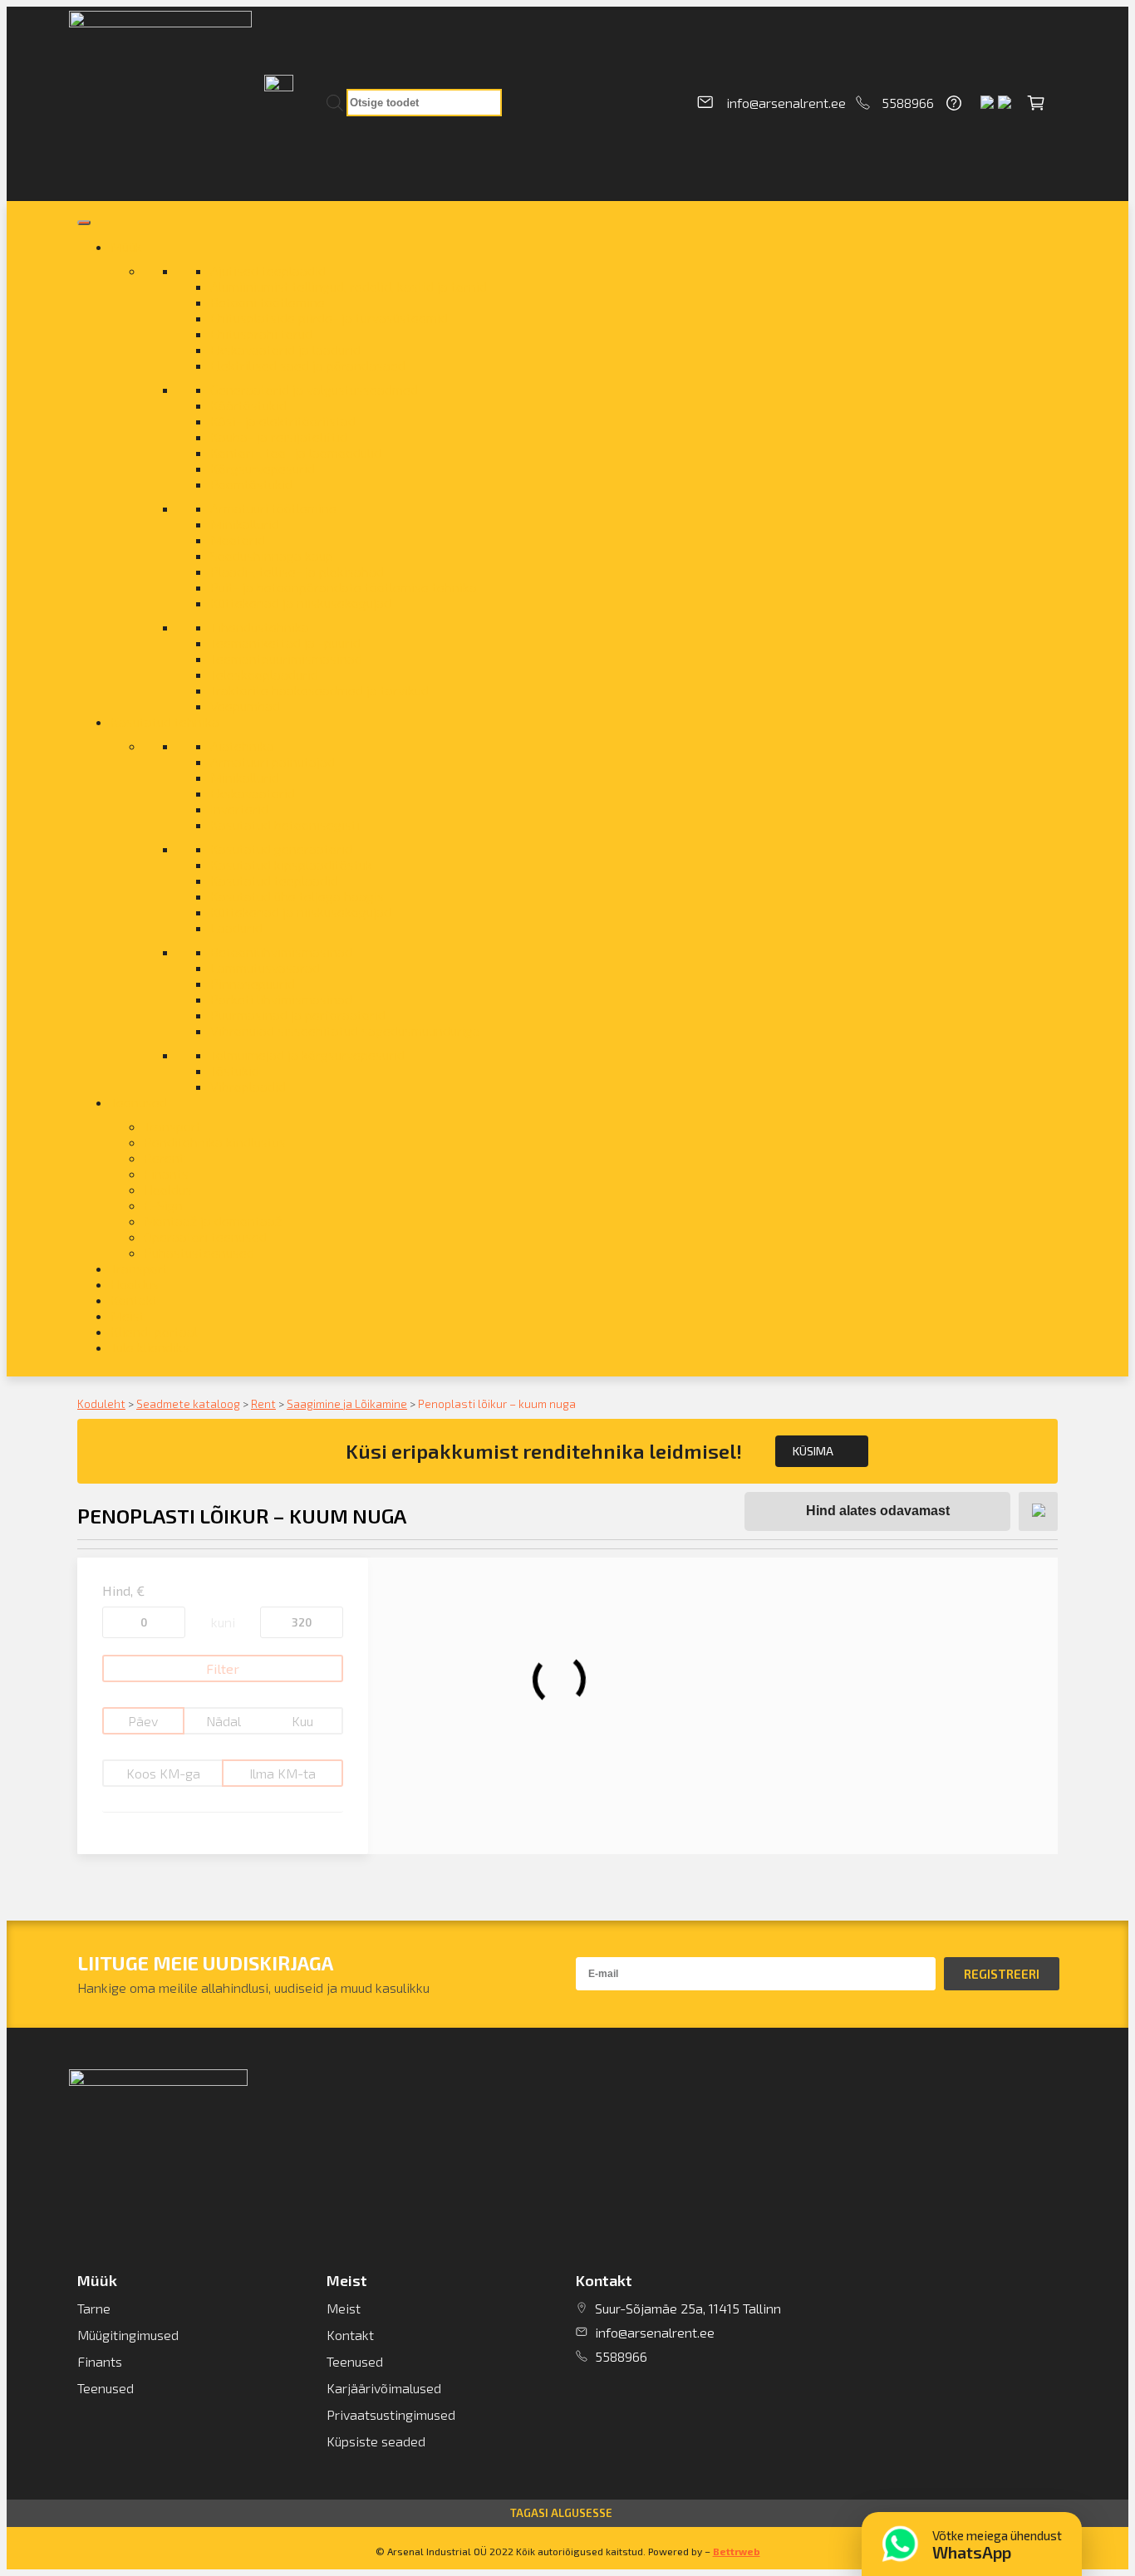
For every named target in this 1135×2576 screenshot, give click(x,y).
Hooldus (168, 1189)
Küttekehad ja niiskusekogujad (301, 603)
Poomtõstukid (251, 484)
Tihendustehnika (260, 627)
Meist (128, 1315)
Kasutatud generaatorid (281, 849)
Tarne (94, 2308)
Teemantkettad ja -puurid (285, 643)
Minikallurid (245, 524)
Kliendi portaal (154, 1331)
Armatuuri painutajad (273, 761)
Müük (126, 246)
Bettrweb (737, 2551)
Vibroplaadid (248, 1086)
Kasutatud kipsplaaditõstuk (291, 864)
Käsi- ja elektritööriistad (283, 421)
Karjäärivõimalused (384, 2388)
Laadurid (236, 927)
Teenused (139, 1102)
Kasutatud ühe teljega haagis (297, 896)
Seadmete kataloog (188, 1403)
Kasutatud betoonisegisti (285, 824)
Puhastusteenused (199, 1252)
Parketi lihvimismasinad (281, 999)
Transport (172, 1126)
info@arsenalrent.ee (786, 103)
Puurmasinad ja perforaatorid (298, 1015)
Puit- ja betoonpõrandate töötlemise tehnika (344, 587)
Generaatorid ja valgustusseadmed (314, 389)
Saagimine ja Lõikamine (347, 1403)
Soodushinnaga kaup (272, 555)
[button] (567, 2513)
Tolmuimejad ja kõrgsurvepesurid (307, 1055)
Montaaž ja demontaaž (213, 1221)
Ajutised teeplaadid (268, 270)
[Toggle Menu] (84, 223)
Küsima (813, 1451)
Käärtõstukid (248, 405)
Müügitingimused (128, 2335)
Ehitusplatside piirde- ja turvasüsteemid (329, 318)
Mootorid (238, 540)
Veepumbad (245, 706)
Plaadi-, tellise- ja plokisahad (297, 571)
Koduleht (101, 1403)
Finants (166, 1173)
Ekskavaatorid (253, 793)
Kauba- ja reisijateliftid (279, 437)
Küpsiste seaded (376, 2441)
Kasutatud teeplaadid (274, 880)
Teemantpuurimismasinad (286, 658)
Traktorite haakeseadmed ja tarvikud (319, 690)
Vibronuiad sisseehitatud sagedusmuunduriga (345, 1030)
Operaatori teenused (205, 1236)
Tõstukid (235, 1070)
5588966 (908, 103)
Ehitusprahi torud (261, 334)
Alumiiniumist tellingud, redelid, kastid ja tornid (349, 286)
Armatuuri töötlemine (273, 508)
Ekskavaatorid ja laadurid (285, 349)
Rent (263, 1403)
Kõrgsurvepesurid (263, 468)
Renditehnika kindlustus (215, 1142)
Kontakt (134, 1300)
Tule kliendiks (150, 1347)
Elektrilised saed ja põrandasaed (308, 365)
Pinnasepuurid (253, 983)
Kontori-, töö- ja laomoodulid (296, 452)
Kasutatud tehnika (165, 721)
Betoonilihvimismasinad (281, 952)
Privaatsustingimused (391, 2414)
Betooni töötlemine (268, 302)
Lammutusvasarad (265, 967)
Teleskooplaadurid (264, 674)
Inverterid (239, 809)
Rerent (164, 1158)
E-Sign (163, 1205)
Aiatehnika (242, 746)
